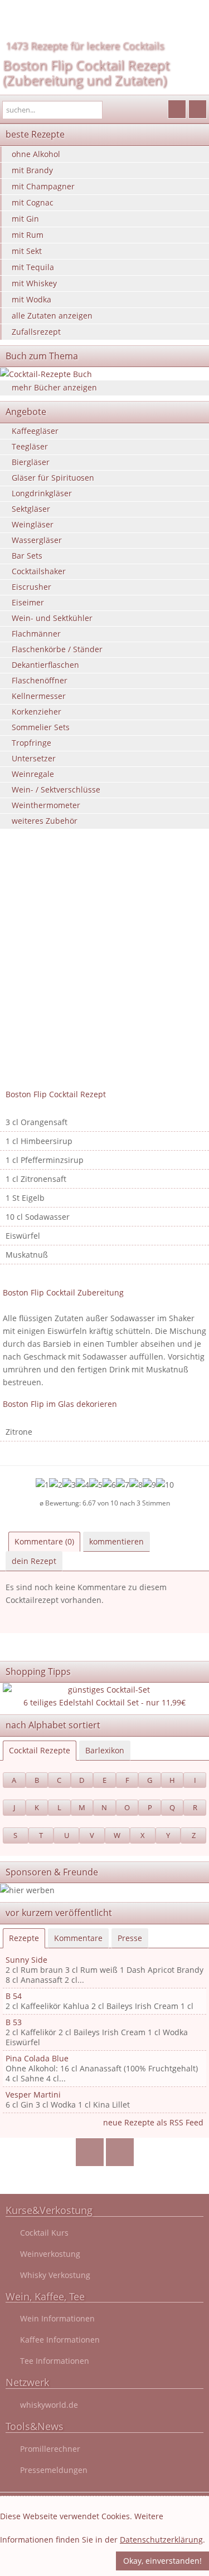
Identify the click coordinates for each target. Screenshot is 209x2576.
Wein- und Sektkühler (52, 618)
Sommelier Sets (41, 727)
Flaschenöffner (40, 680)
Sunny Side (26, 1960)
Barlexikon (105, 1750)
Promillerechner (50, 2449)
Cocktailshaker (39, 571)
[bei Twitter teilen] (120, 2152)
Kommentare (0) (44, 1541)
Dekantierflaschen (45, 665)
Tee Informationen (55, 2361)
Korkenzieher (37, 712)
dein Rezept (34, 1561)
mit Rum (28, 235)
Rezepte (24, 1938)
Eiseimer (28, 602)
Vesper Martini (33, 2094)
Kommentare (78, 1938)
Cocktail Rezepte (40, 1750)
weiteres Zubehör (45, 821)
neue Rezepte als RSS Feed (153, 2122)
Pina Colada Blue (37, 2058)
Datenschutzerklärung (161, 2540)
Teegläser (30, 446)
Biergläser (31, 462)
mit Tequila (33, 267)
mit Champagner (43, 186)
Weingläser (33, 524)
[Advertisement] (104, 974)
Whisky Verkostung (55, 2275)
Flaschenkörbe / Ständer (57, 649)
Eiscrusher (31, 587)
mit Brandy (32, 170)
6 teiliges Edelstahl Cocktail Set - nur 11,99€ (104, 1702)
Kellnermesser (39, 696)
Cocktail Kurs (44, 2233)
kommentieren (116, 1541)
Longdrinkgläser (42, 493)
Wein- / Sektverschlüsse (56, 790)
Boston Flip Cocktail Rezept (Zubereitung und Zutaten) (86, 72)
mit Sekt (27, 251)
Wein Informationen (57, 2318)
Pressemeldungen (54, 2470)
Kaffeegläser (35, 431)
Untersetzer (34, 758)
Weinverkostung (50, 2254)
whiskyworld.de (49, 2405)
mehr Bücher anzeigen (54, 387)
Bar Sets (27, 556)
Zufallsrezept (36, 332)
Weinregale (33, 774)
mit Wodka (31, 299)
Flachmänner (36, 634)
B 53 (14, 2022)
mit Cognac (33, 202)
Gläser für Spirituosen (53, 478)
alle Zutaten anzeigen (52, 316)
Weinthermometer (46, 805)
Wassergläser (37, 540)
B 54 (14, 1996)
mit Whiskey (34, 283)
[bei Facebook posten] (89, 2152)
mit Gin (25, 219)
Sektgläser (31, 509)
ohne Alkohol (36, 154)
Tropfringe (31, 743)
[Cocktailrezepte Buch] (104, 374)
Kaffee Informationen (60, 2340)
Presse (130, 1938)
